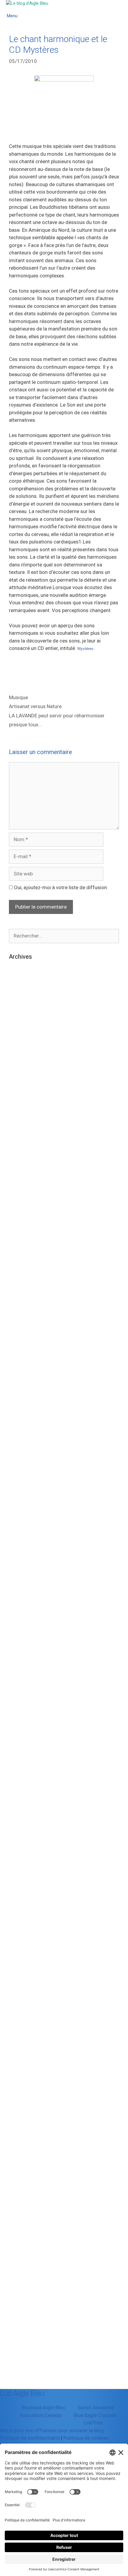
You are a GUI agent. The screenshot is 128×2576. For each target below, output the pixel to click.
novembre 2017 (27, 1801)
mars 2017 (21, 1874)
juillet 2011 (22, 2329)
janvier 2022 (23, 1401)
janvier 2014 (23, 2120)
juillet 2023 (22, 1283)
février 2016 (23, 1947)
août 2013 (21, 2165)
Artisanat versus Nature (35, 706)
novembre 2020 (27, 1501)
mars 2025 (21, 1101)
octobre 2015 (24, 1983)
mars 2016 (21, 1938)
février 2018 (23, 1774)
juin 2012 (19, 2256)
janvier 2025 (23, 1119)
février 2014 (23, 2111)
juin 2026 (19, 992)
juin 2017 (19, 1847)
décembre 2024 (27, 1128)
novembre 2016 (27, 1911)
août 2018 (21, 1729)
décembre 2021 (27, 1410)
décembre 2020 (27, 1492)
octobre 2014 (24, 2065)
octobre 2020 (24, 1510)
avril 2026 (20, 1010)
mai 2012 (20, 2265)
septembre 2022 (28, 1365)
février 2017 (23, 1883)
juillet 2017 (22, 1838)
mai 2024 (20, 1192)
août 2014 (21, 2084)
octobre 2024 (24, 1146)
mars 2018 (21, 1765)
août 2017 (21, 1829)
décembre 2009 (27, 2356)
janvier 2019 (23, 1683)
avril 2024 (20, 1201)
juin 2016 (19, 1929)
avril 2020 (20, 1565)
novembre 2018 (27, 1701)
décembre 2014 (27, 2047)
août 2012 (21, 2238)
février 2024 (23, 1219)
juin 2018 (19, 1747)
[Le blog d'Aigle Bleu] (27, 3)
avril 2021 (20, 1456)
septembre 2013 (28, 2156)
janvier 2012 (23, 2302)
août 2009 (21, 2365)
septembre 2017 (28, 1820)
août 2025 (21, 1083)
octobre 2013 (24, 2147)
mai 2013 (20, 2193)
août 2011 (21, 2320)
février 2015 (23, 2029)
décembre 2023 (27, 1237)
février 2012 (23, 2293)
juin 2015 (19, 2011)
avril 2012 (20, 2274)
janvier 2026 (23, 1037)
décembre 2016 (27, 1902)
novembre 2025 (27, 1055)
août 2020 (21, 1528)
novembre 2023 (27, 1247)
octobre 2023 (24, 1255)
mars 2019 (21, 1674)
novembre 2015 (27, 1974)
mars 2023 (21, 1319)
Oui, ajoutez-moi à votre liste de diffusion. (60, 887)
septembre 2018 (28, 1720)
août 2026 (21, 974)
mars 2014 (21, 2102)
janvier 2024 (23, 1228)
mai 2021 (20, 1447)
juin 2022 (19, 1383)
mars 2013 (21, 2202)
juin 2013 (19, 2183)
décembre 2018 (27, 1692)
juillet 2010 (22, 2338)
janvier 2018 (23, 1783)
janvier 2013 (23, 2220)
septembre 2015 (28, 1993)
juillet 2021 (22, 1428)
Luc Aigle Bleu (22, 2393)
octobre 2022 (24, 1356)
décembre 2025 (27, 1046)
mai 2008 (20, 2375)
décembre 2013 (27, 2129)
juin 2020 (19, 1547)
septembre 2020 (28, 1519)
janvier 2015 (23, 2038)
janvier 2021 (23, 1483)
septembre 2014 (28, 2074)
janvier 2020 (23, 1583)
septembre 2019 (28, 1619)
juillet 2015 (22, 2002)
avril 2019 (20, 1665)
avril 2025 (20, 1092)
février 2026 (23, 1028)
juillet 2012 (22, 2247)
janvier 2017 (23, 1892)
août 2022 (21, 1374)
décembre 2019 (27, 1592)
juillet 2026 (22, 983)
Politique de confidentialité (30, 2438)
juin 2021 (19, 1437)
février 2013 (23, 2211)
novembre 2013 (27, 2138)
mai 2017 (20, 1856)
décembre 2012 (27, 2229)
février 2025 (23, 1110)
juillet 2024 (22, 1174)
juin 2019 (19, 1647)
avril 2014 (20, 2092)
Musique (18, 697)
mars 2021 (21, 1465)
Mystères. (85, 649)
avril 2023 (20, 1310)
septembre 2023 (28, 1265)
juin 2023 (19, 1292)
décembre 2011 (27, 2311)
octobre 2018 (24, 1710)
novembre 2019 (27, 1601)
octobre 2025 (24, 1065)
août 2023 (21, 1274)
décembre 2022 (27, 1338)
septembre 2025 (28, 1074)
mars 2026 (21, 1019)
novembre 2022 (27, 1346)
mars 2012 (21, 2284)
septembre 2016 (28, 1920)
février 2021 (23, 1474)
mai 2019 (20, 1656)
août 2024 (21, 1165)
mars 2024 (21, 1210)
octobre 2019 (24, 1610)
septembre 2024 (28, 1156)
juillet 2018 (22, 1738)
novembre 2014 (27, 2056)
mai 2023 (20, 1301)
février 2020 (23, 1574)
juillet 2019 (22, 1638)
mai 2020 (20, 1556)
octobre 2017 (24, 1811)
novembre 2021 (27, 1419)
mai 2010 (20, 2347)
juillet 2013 (22, 2175)
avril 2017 (20, 1865)
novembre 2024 (27, 1137)
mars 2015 (21, 2020)
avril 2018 (20, 1756)
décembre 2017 (27, 1792)
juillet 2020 (22, 1538)
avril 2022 (20, 1392)
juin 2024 (19, 1183)
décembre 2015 (27, 1965)
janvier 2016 (23, 1956)
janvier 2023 (23, 1328)
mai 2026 (20, 1001)
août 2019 (21, 1629)
